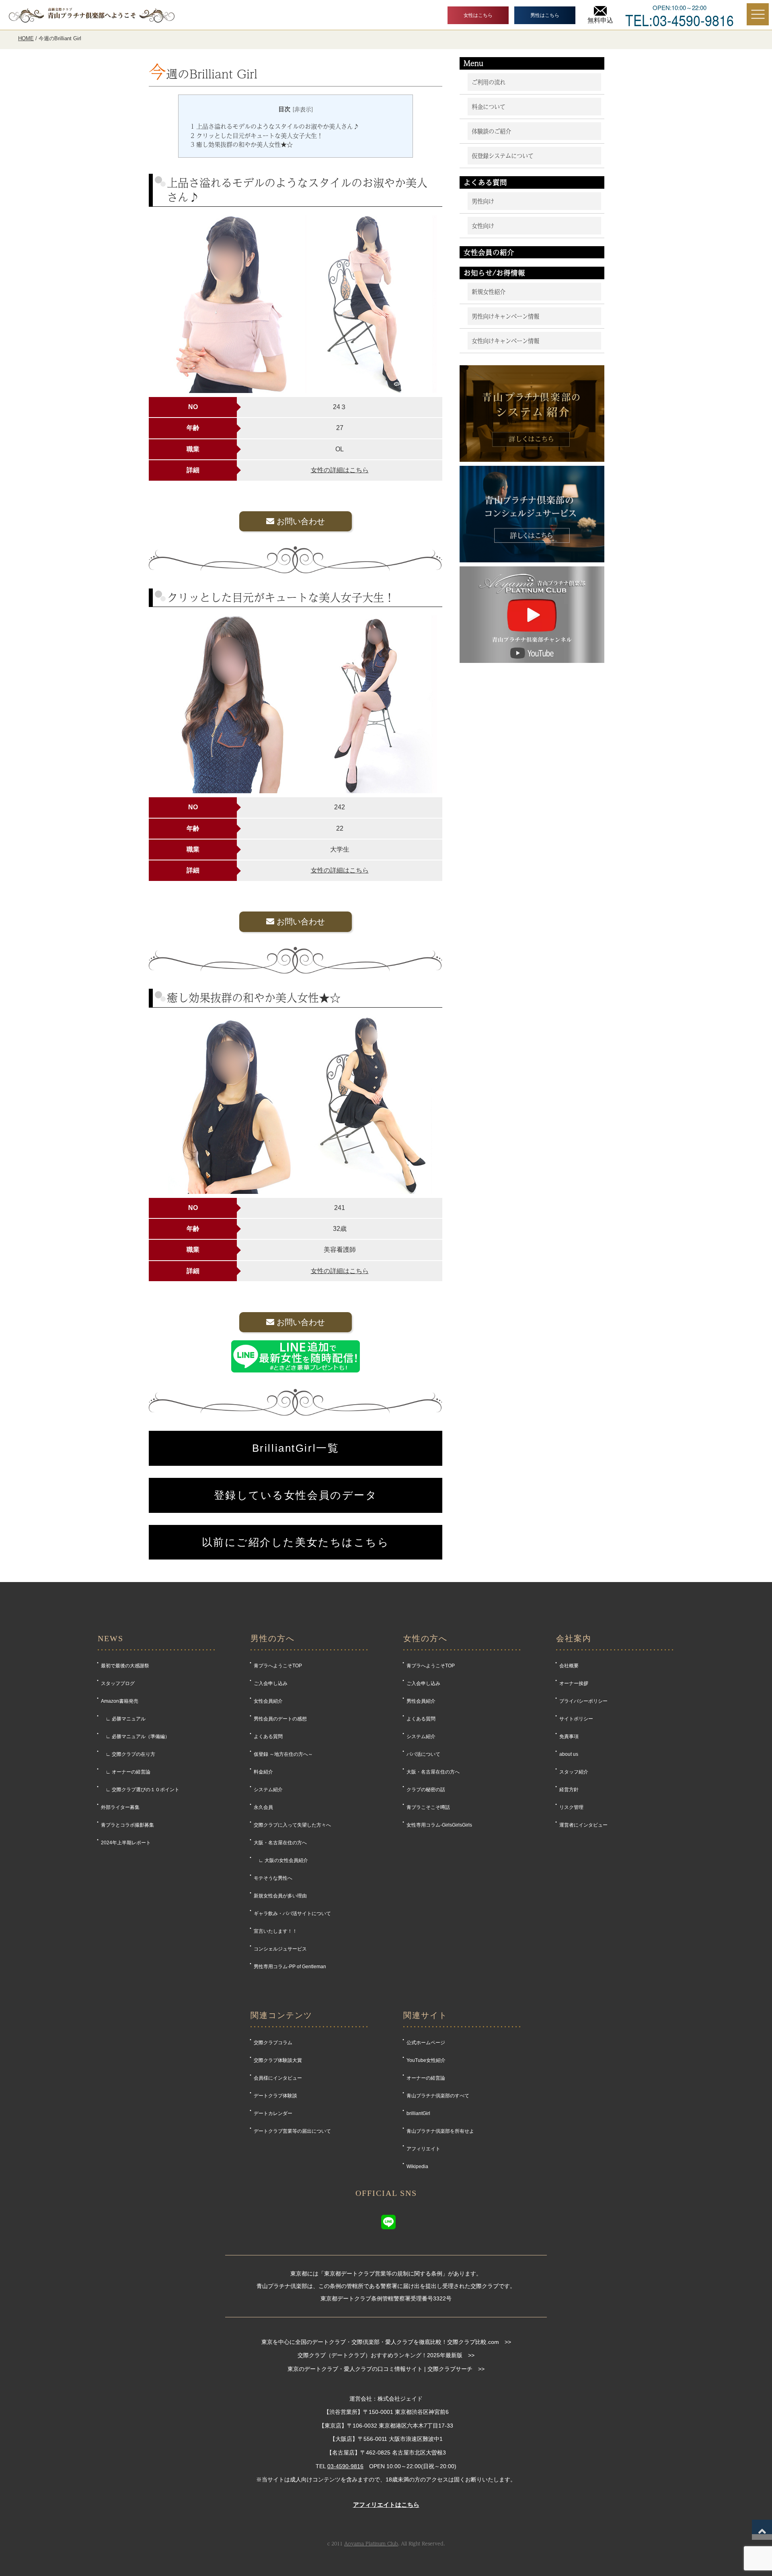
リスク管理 (571, 1807)
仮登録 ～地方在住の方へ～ (283, 1754)
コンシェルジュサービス (280, 1949)
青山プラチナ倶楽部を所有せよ (440, 2131)
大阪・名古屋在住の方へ (280, 1843)
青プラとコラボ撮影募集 (127, 1825)
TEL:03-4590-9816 (680, 19)
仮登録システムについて (503, 156)
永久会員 (263, 1807)
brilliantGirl (418, 2113)
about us (569, 1754)
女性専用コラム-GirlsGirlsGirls (439, 1825)
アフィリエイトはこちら (386, 2505)
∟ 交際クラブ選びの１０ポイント (140, 1790)
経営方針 (569, 1790)
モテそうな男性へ (273, 1878)
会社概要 (569, 1666)
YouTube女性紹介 (426, 2060)
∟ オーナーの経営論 (126, 1772)
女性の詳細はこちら (340, 470)
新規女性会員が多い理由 (280, 1896)
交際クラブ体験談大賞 (278, 2060)
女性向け (483, 226)
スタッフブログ (118, 1683)
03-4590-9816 (345, 2466)
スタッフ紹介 (574, 1772)
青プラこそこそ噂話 (428, 1807)
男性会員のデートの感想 (280, 1719)
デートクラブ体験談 (275, 2096)
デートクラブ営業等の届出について (292, 2131)
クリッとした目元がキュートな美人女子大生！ (257, 136)
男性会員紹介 (421, 1701)
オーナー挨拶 (574, 1683)
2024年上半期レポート (126, 1843)
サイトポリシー (576, 1719)
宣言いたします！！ (275, 1931)
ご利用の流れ (489, 82)
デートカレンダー (273, 2113)
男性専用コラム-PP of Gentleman (290, 1967)
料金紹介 (263, 1772)
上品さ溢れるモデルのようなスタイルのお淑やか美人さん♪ (275, 126)
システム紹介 (268, 1790)
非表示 (303, 109)
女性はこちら (478, 15)
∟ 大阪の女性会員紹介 (281, 1860)
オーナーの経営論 (426, 2078)
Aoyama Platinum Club (371, 2543)
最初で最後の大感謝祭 (125, 1666)
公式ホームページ (426, 2043)
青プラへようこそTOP (278, 1666)
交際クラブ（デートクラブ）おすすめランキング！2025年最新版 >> (386, 2355)
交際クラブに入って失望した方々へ (292, 1825)
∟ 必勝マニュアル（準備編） (135, 1737)
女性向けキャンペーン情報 (505, 341)
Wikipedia (417, 2167)
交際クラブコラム (273, 2043)
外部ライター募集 (120, 1807)
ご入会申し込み (271, 1683)
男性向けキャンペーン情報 (505, 316)
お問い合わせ (300, 521)
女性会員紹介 (268, 1701)
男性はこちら (545, 15)
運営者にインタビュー (583, 1825)
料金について (489, 107)
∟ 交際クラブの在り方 (128, 1754)
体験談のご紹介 (491, 131)
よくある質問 (268, 1737)
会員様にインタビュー (278, 2078)
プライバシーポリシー (583, 1701)
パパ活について (423, 1754)
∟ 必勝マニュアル (123, 1719)
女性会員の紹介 (489, 252)
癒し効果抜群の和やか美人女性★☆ (242, 144)
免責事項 (569, 1737)
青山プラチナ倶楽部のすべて (438, 2096)
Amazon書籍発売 (120, 1701)
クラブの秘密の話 (426, 1790)
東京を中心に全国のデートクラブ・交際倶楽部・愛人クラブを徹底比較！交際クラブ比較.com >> (386, 2342)
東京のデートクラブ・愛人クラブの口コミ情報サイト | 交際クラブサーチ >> (386, 2369)
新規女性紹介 (489, 292)
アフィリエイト (423, 2149)
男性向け (483, 201)
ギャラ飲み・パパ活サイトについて (292, 1913)
